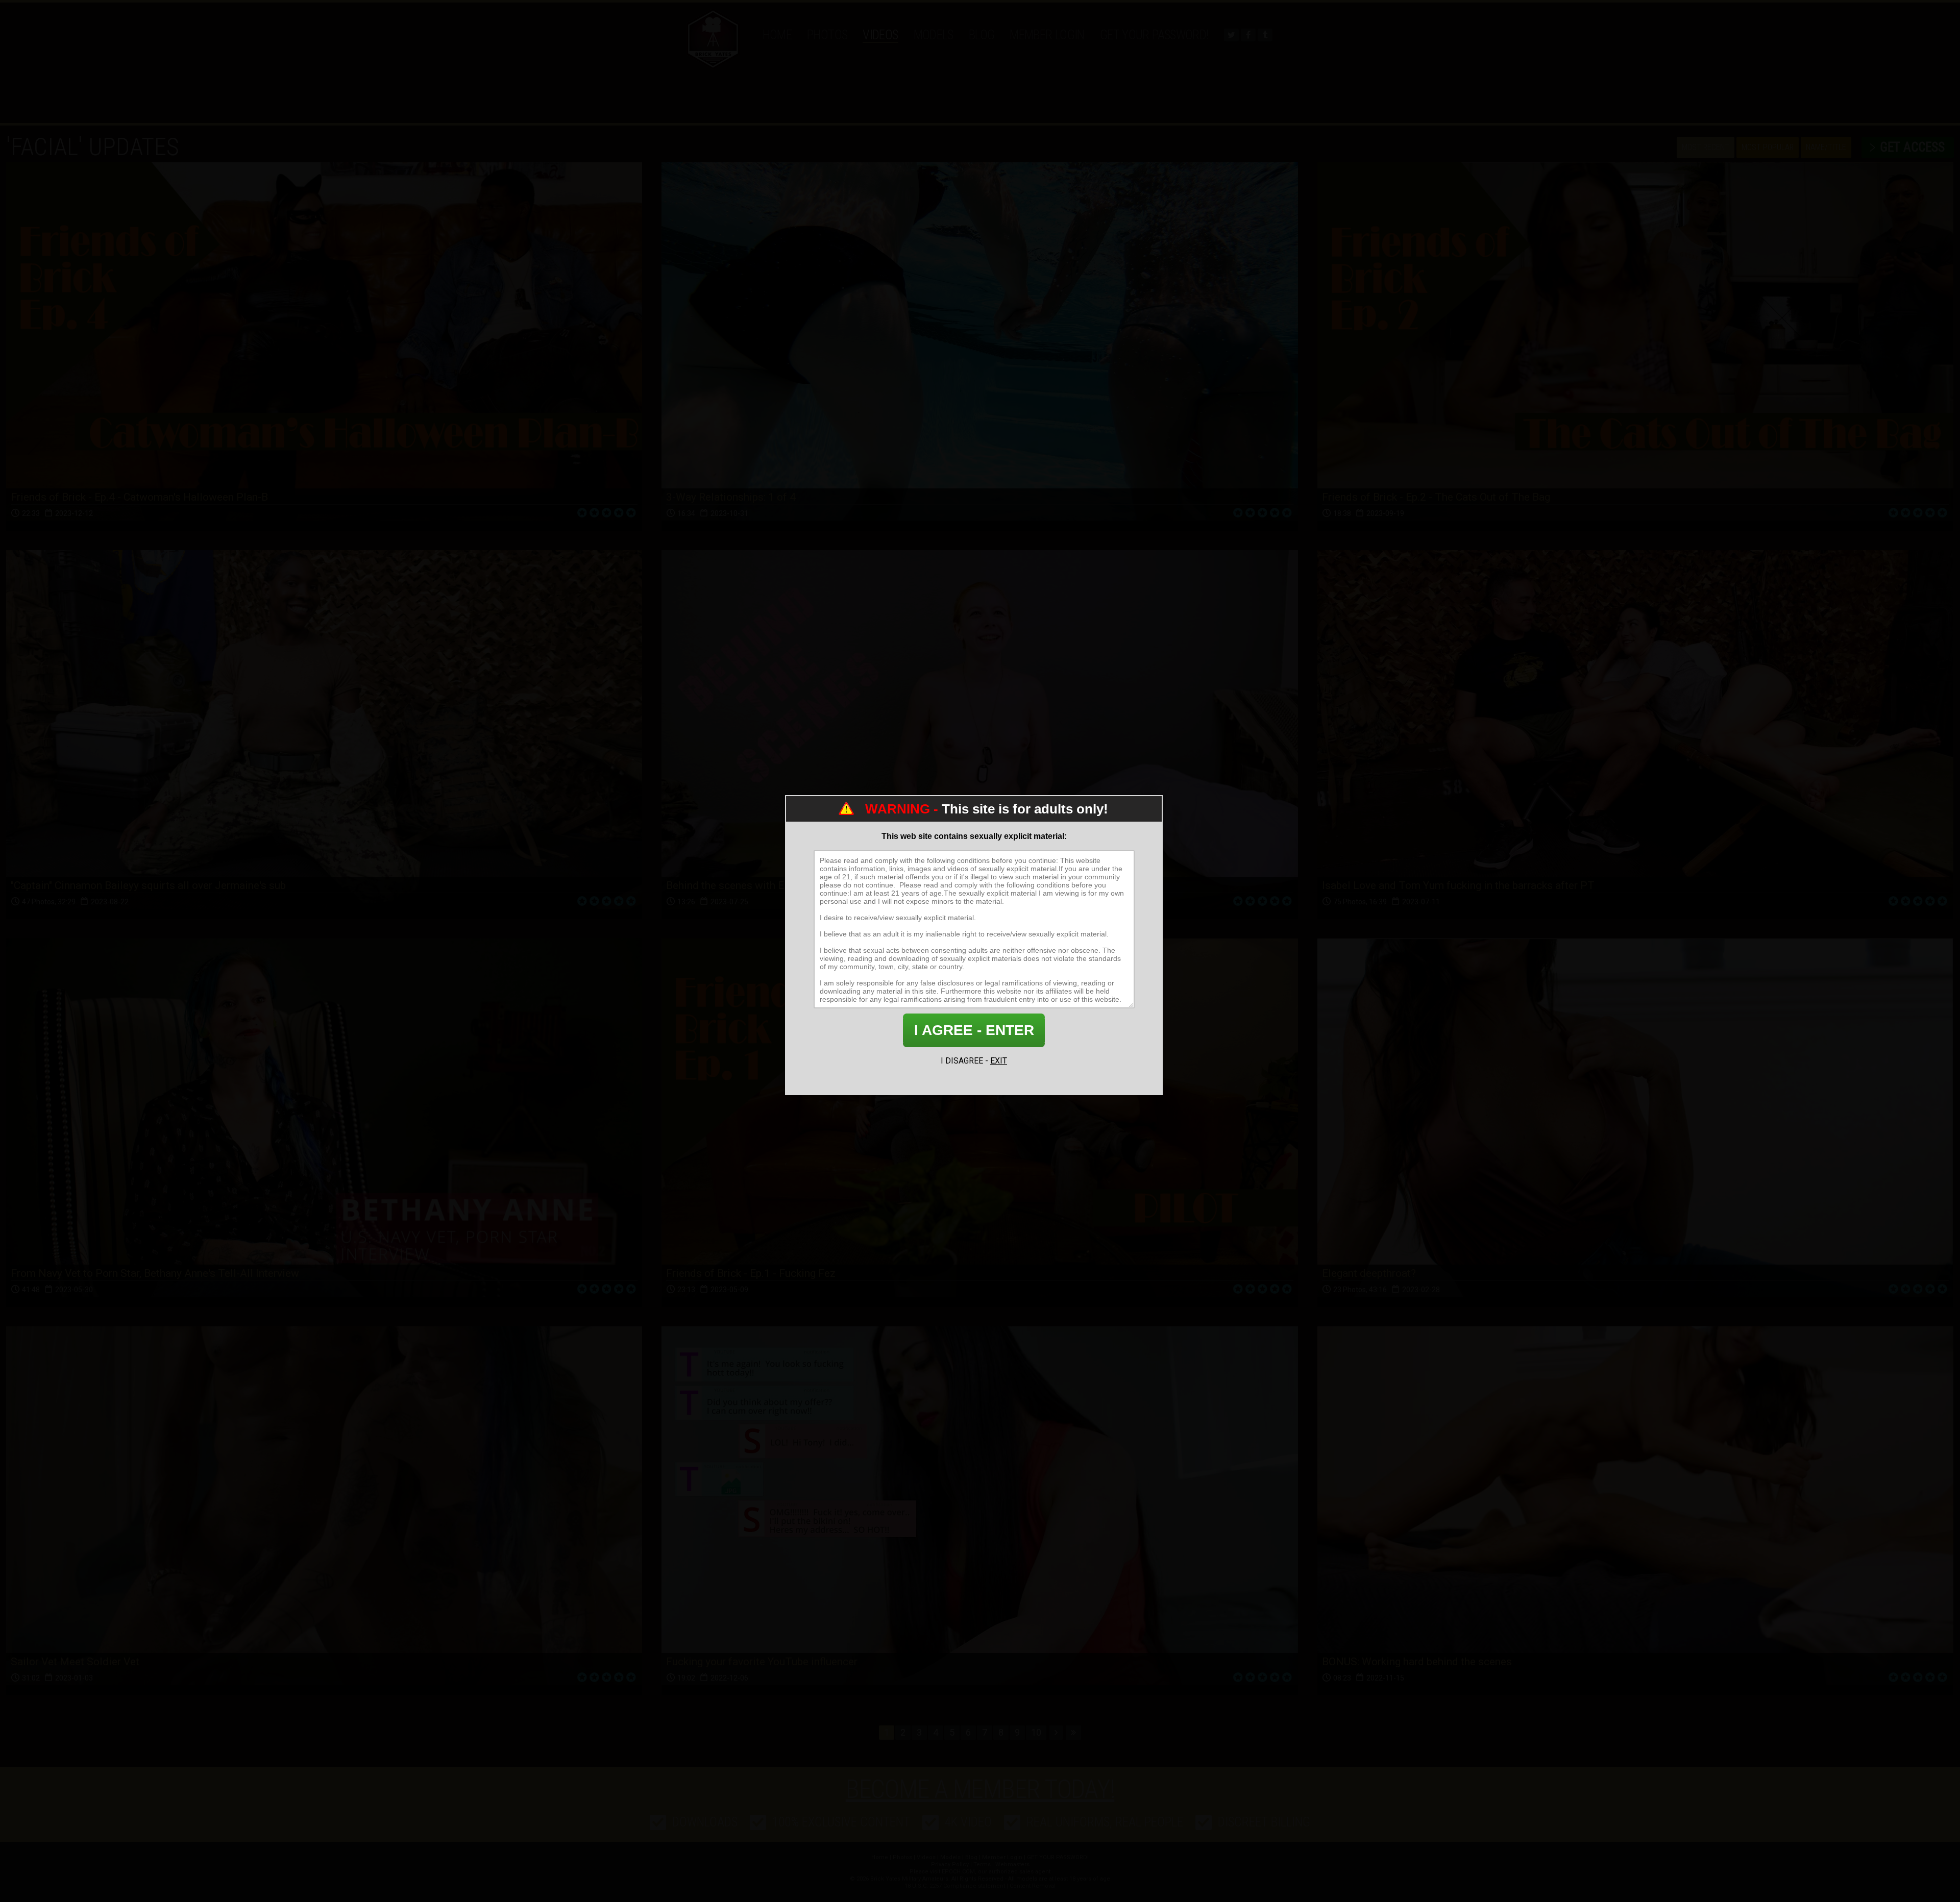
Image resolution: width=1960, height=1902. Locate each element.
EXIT (999, 1061)
